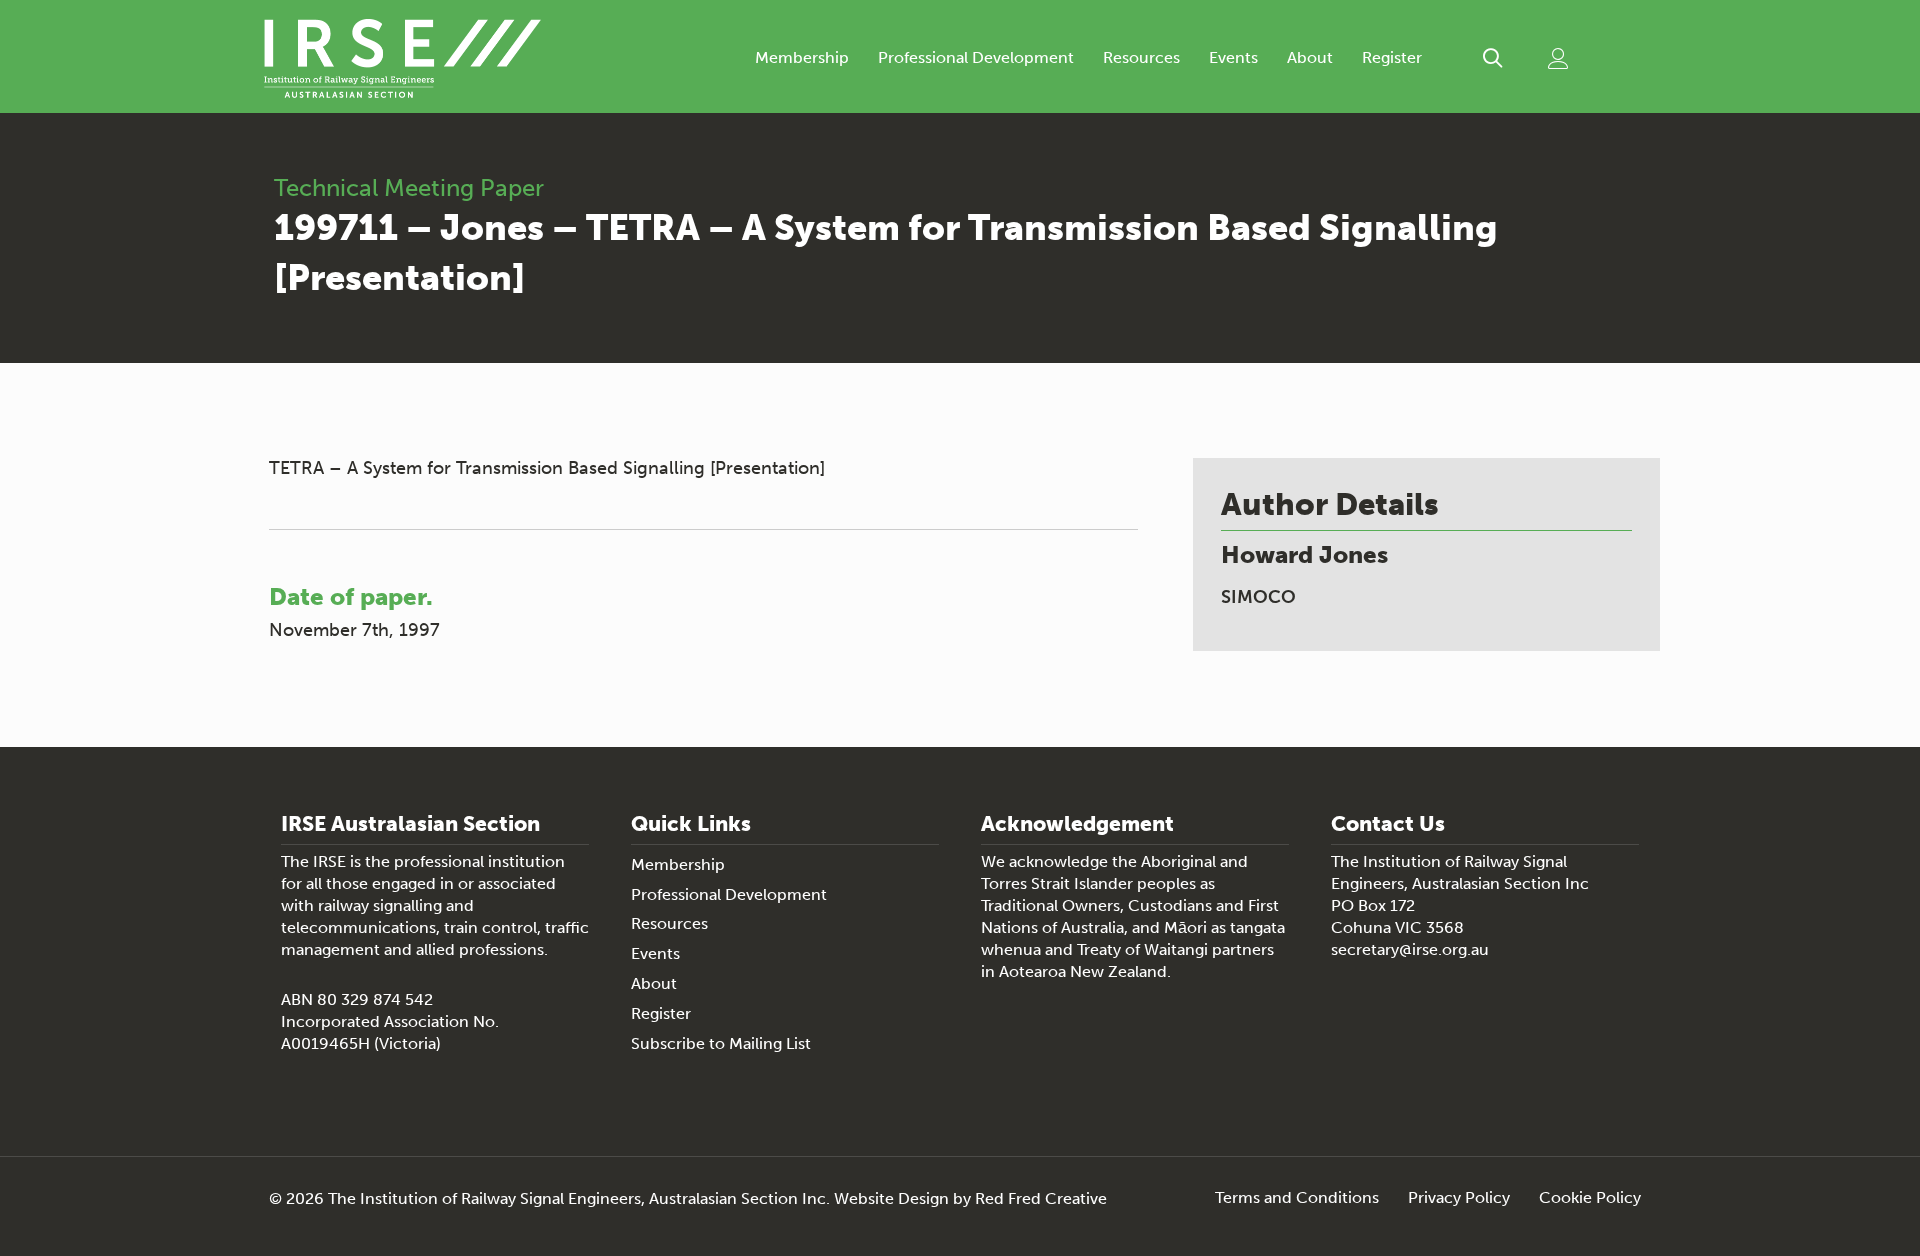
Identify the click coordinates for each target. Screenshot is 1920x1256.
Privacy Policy (1459, 1198)
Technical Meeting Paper (409, 187)
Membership (802, 57)
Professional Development (976, 57)
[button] (1492, 58)
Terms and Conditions (1297, 1198)
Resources (1141, 57)
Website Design (891, 1198)
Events (1233, 57)
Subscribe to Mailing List (721, 1043)
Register (1392, 57)
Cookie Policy (1590, 1198)
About (1310, 57)
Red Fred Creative (1041, 1198)
